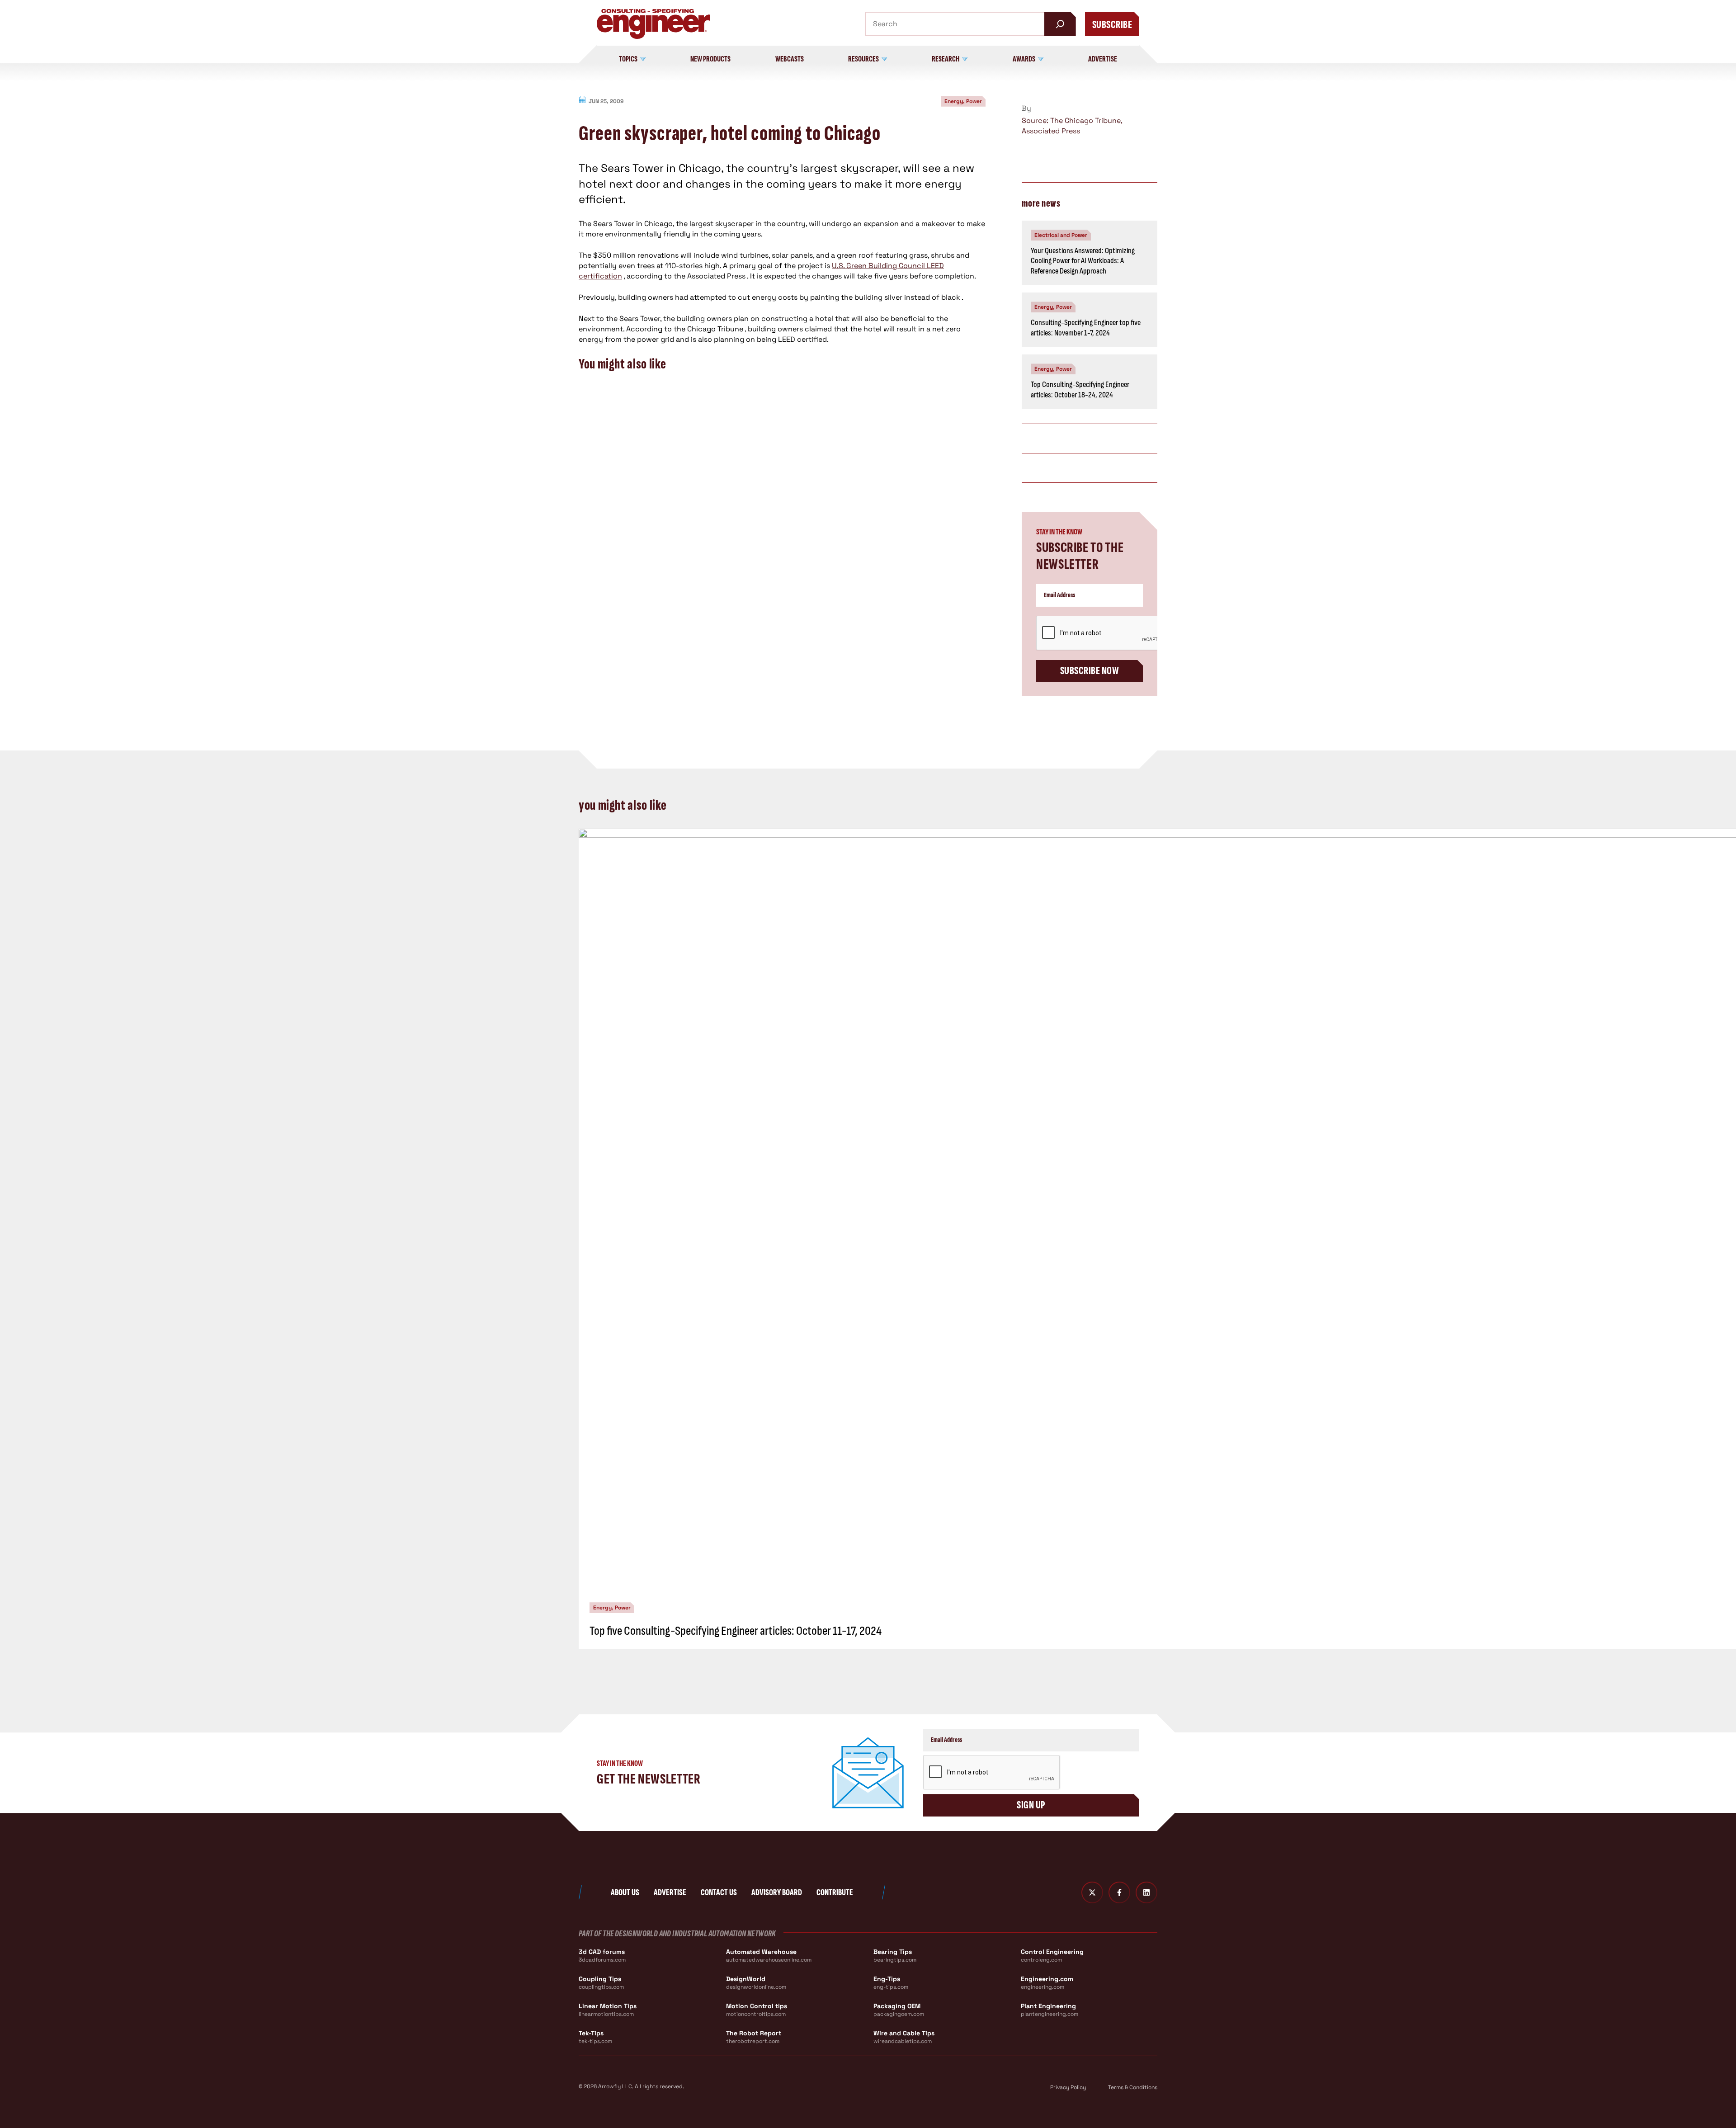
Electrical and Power (1061, 235)
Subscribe (1112, 25)
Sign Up (1031, 1805)
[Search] (1060, 24)
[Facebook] (1119, 1892)
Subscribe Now (1090, 671)
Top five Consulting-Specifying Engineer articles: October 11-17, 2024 (736, 1631)
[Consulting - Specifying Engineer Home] (653, 24)
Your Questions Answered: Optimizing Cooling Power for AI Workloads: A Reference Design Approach (1083, 261)
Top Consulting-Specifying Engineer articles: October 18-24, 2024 (1080, 390)
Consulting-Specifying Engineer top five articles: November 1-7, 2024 (1086, 328)
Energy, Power (963, 101)
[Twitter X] (1092, 1892)
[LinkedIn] (1146, 1892)
